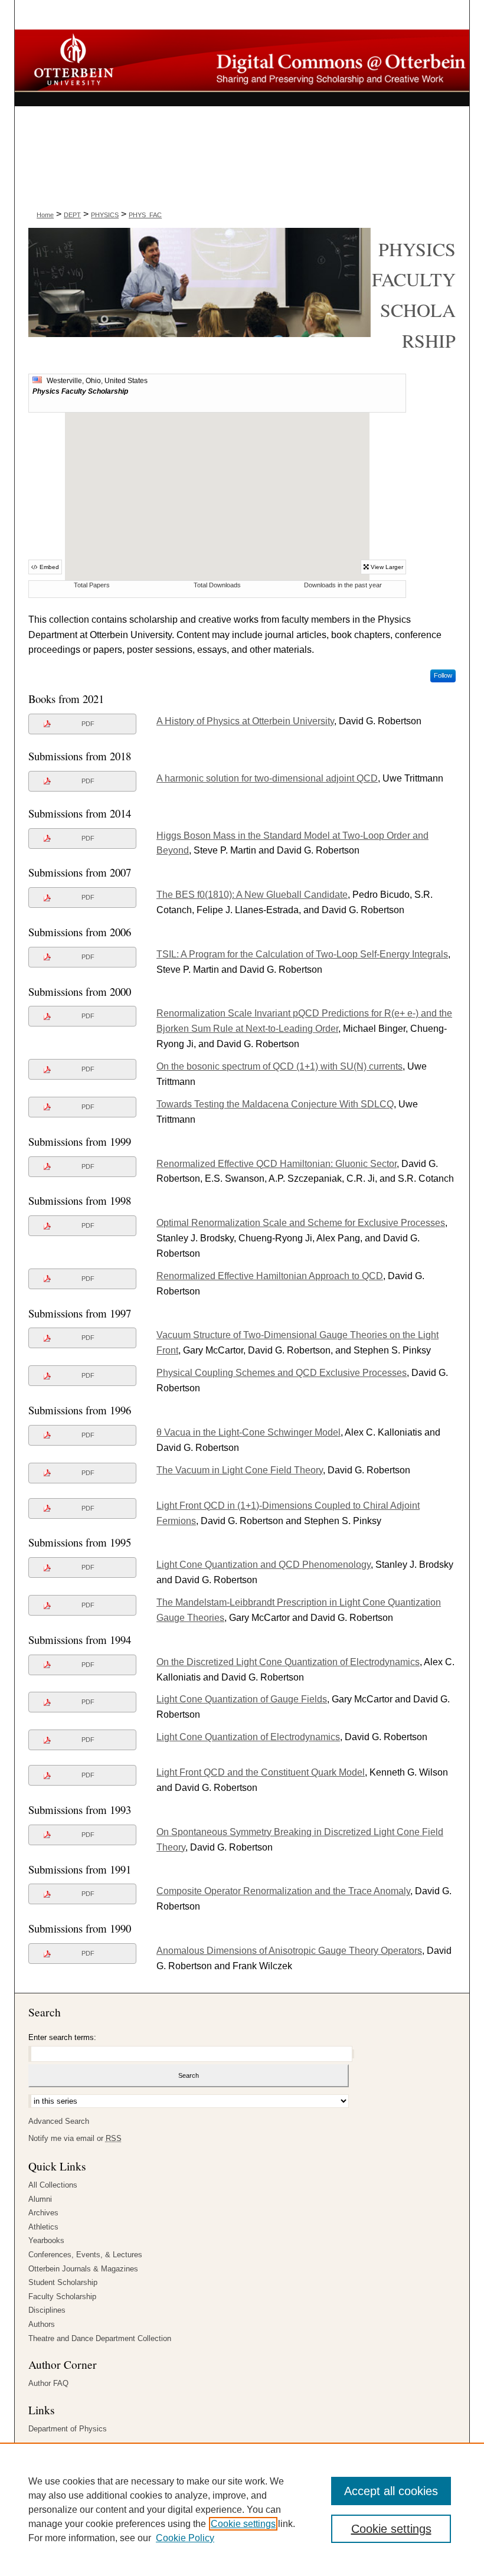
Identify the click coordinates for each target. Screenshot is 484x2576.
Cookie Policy (185, 2538)
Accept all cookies (391, 2491)
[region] (242, 2509)
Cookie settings (243, 2524)
